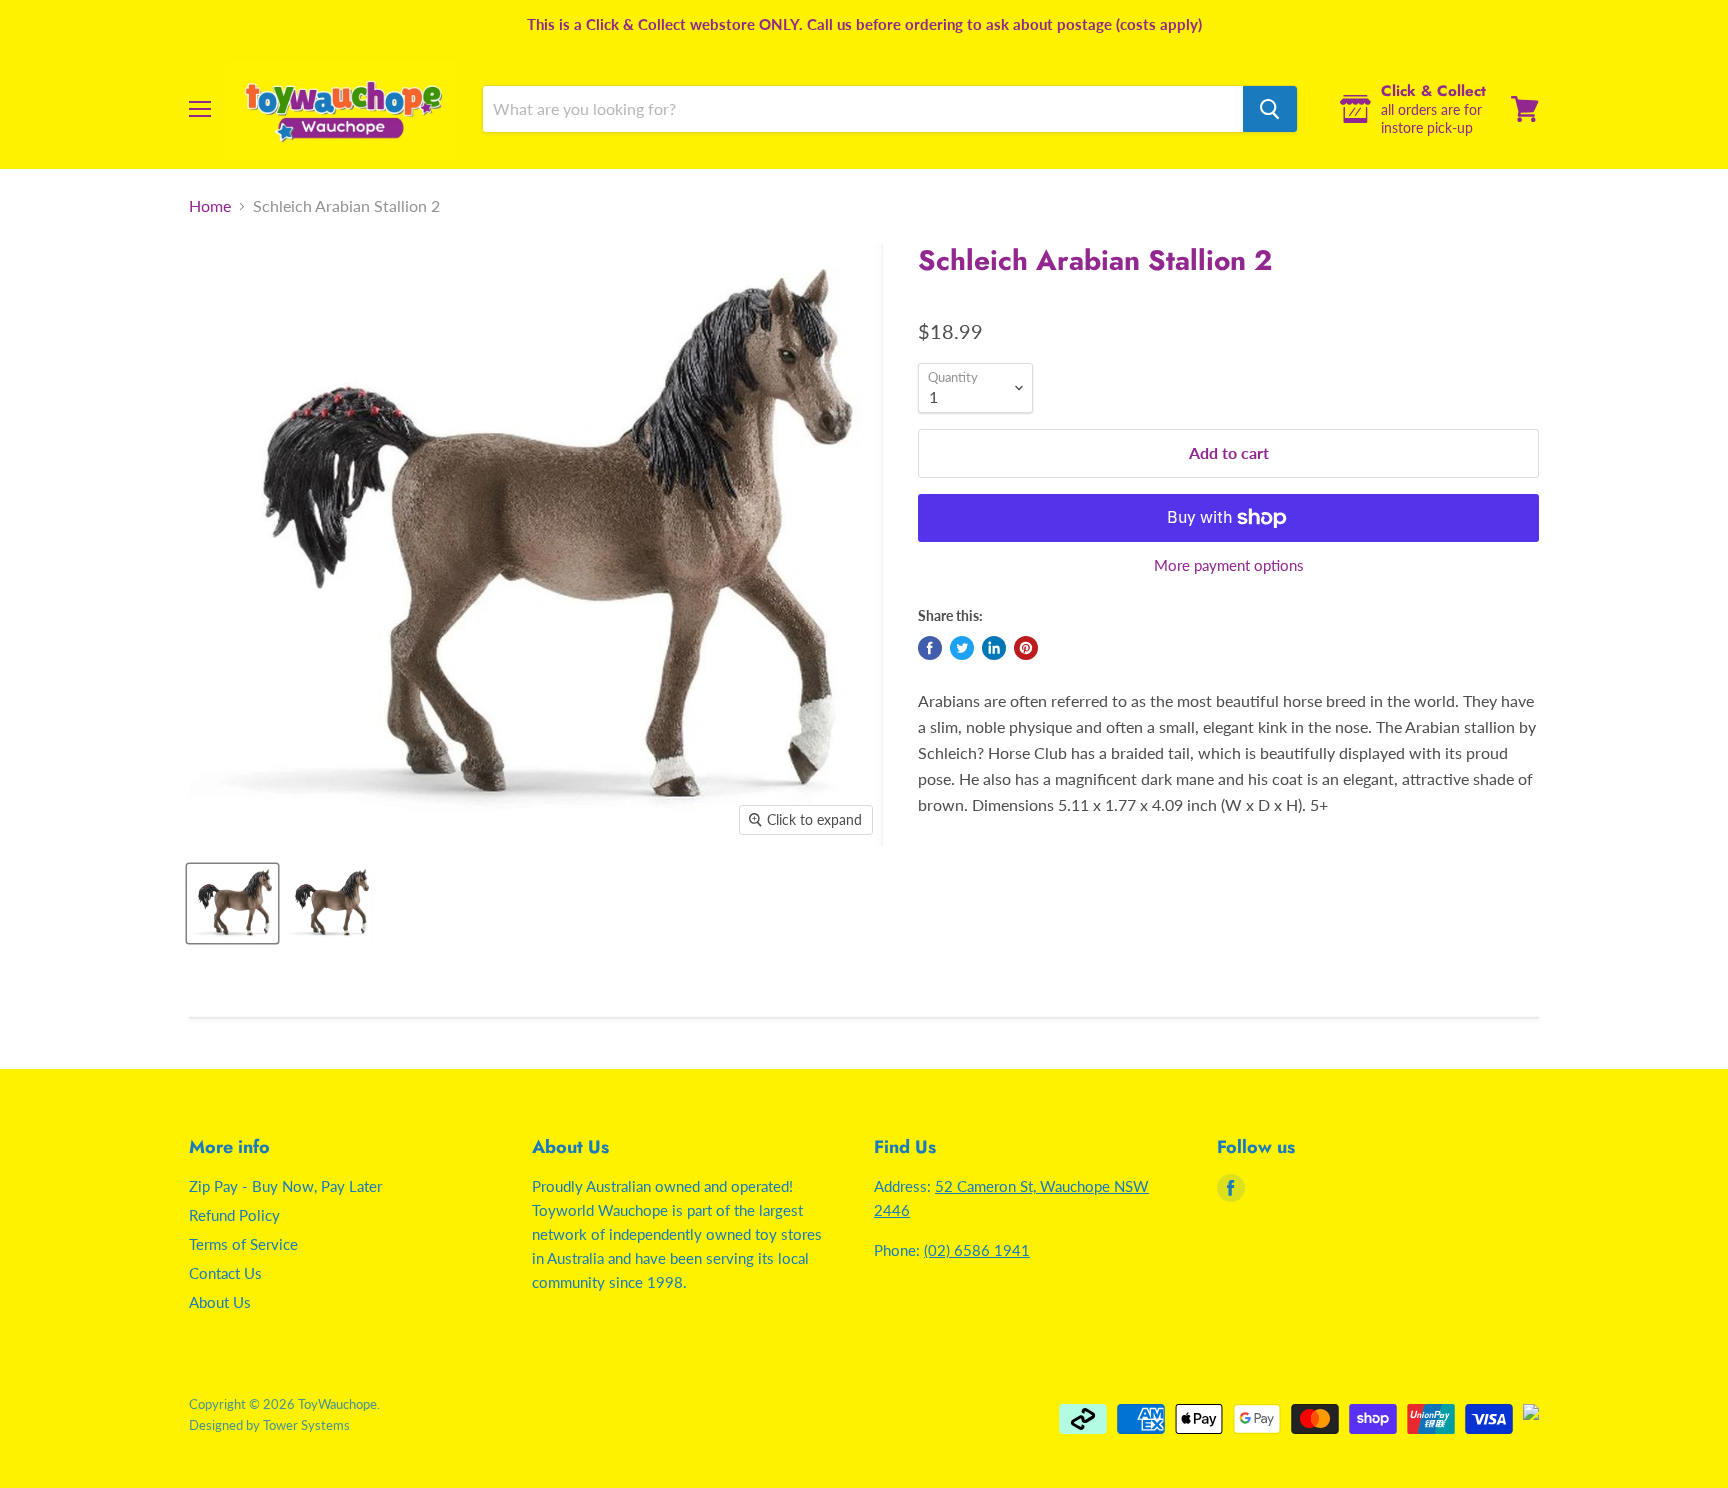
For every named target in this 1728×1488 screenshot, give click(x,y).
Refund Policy (234, 1215)
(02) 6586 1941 (977, 1250)
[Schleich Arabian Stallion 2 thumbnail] (232, 903)
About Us (220, 1302)
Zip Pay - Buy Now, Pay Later (285, 1186)
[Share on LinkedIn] (994, 648)
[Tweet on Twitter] (962, 648)
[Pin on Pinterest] (1026, 648)
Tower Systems (306, 1425)
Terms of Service (243, 1244)
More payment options (1229, 565)
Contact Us (225, 1273)
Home (210, 206)
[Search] (1270, 109)
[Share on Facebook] (930, 648)
